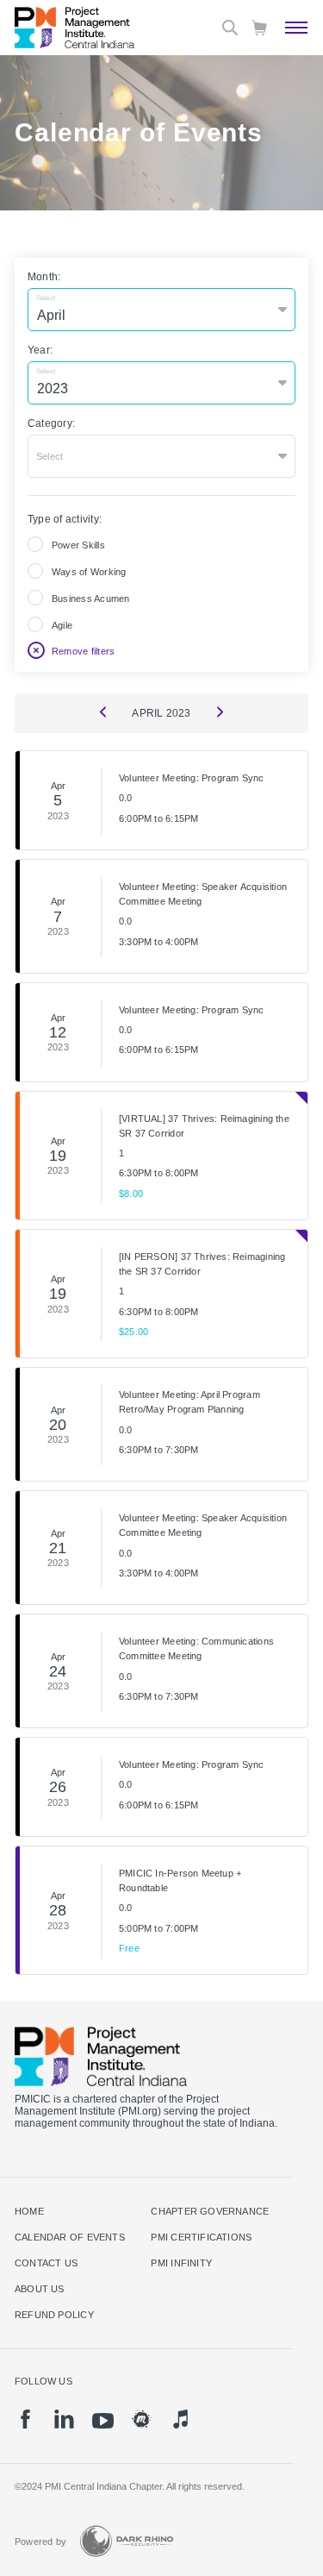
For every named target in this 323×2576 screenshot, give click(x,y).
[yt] (103, 2421)
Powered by (40, 2542)
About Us (40, 2289)
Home (29, 2211)
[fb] (25, 2419)
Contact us (46, 2263)
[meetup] (142, 2419)
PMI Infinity (181, 2263)
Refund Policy (54, 2315)
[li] (64, 2419)
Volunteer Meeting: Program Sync (192, 778)
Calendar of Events (70, 2237)
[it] (180, 2419)
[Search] (230, 28)
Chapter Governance (210, 2211)
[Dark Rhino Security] (127, 2541)
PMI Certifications (201, 2237)
